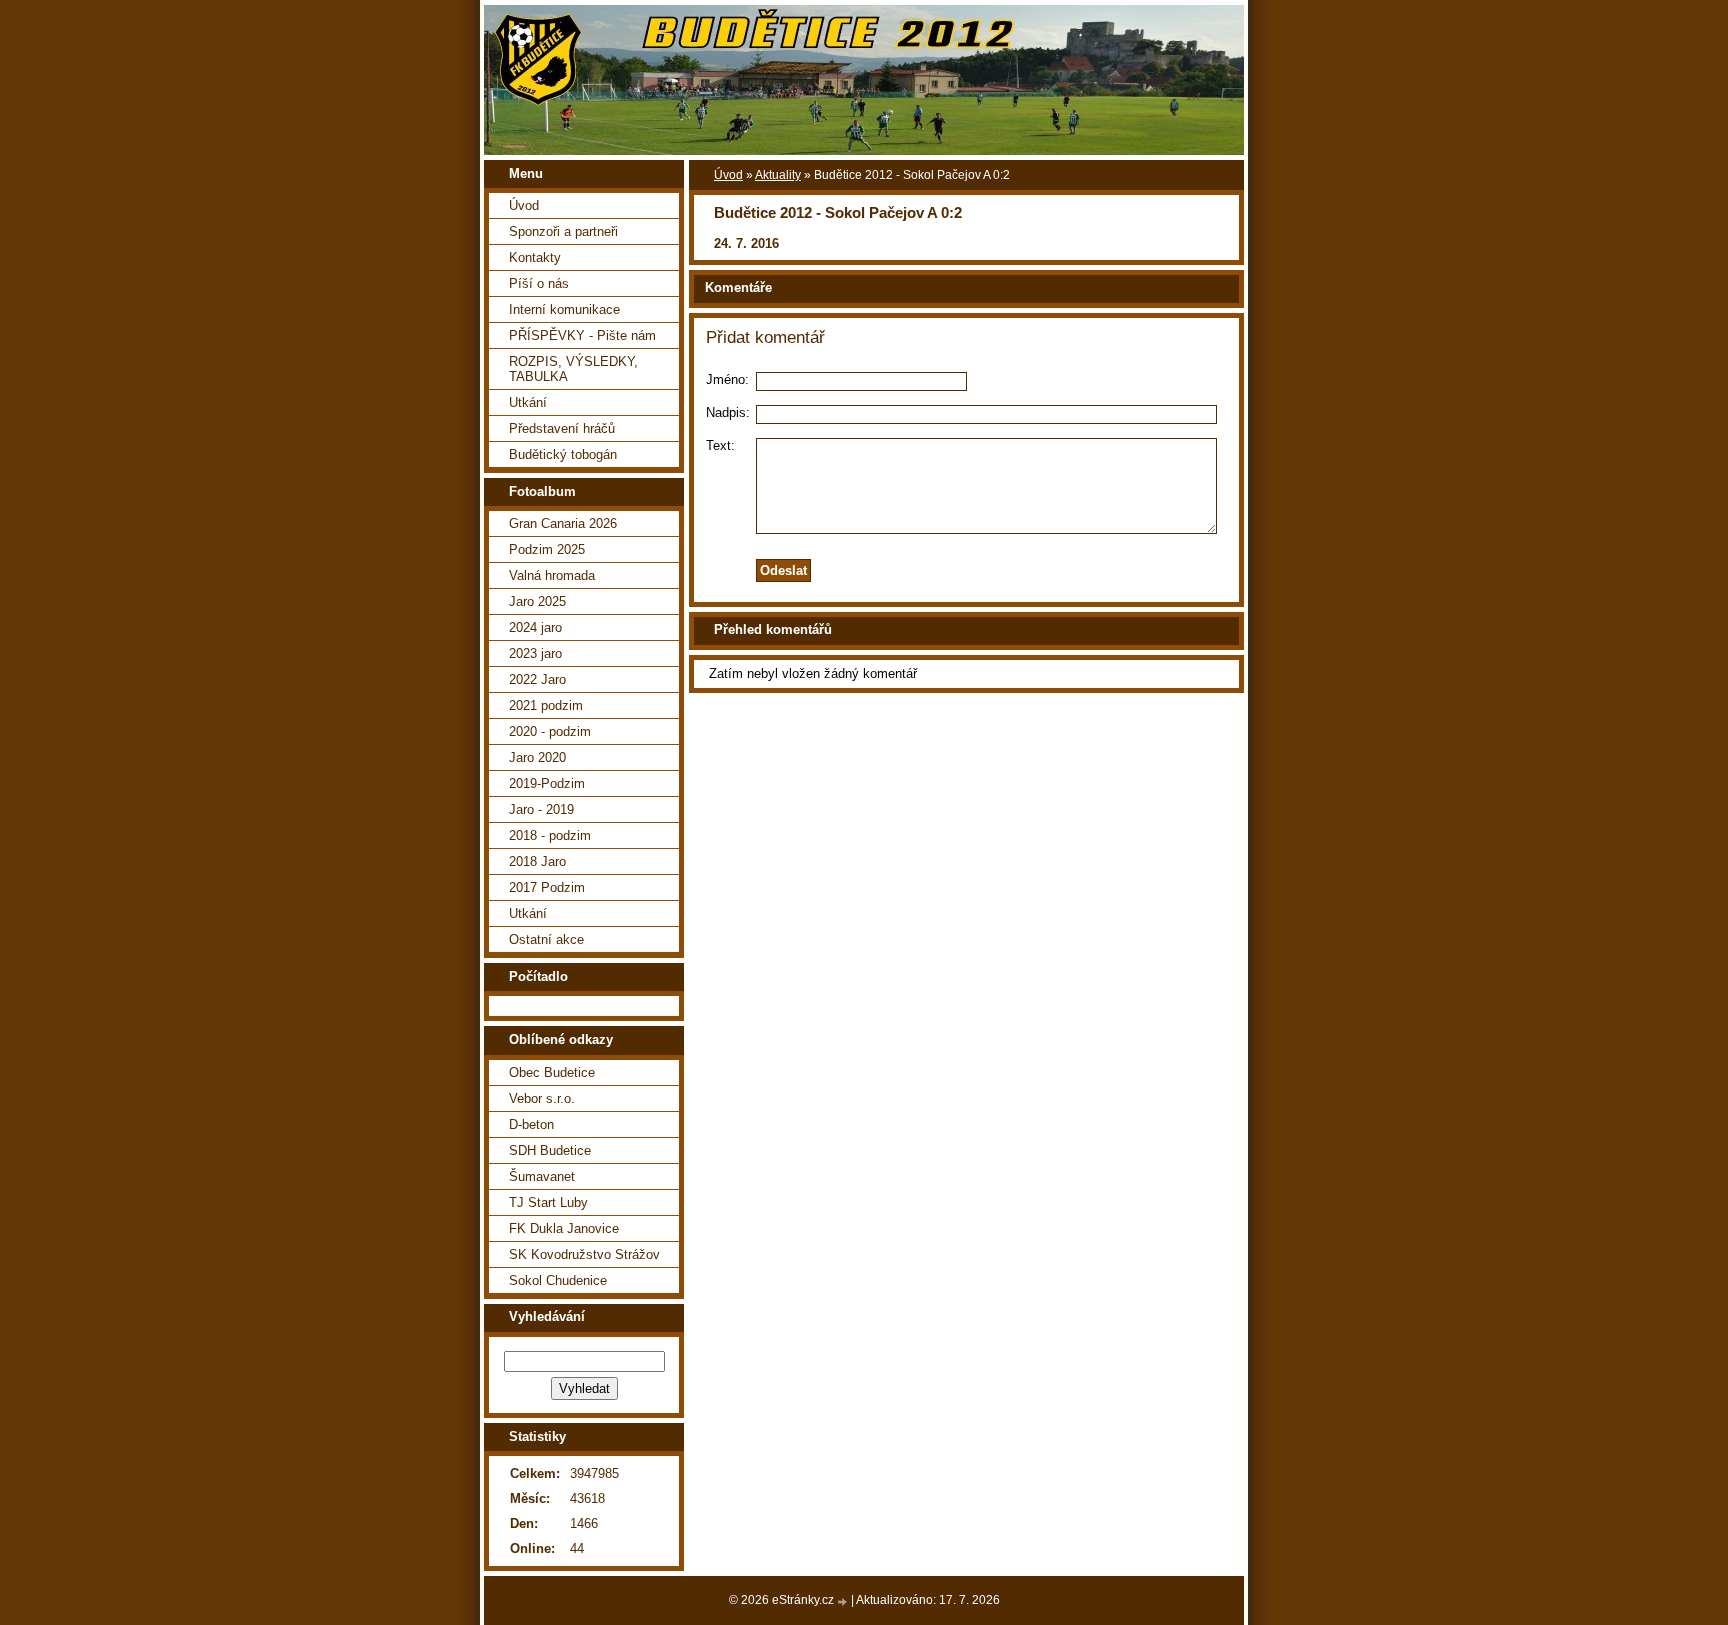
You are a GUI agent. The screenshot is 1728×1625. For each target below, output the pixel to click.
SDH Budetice (550, 1150)
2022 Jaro (537, 679)
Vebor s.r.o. (542, 1098)
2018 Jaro (537, 861)
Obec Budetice (552, 1072)
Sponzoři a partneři (563, 231)
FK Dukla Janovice (564, 1228)
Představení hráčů (562, 428)
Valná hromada (552, 575)
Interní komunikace (564, 309)
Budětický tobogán (563, 454)
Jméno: (727, 379)
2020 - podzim (550, 731)
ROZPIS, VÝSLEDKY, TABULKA (573, 369)
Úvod (728, 175)
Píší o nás (539, 283)
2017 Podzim (547, 887)
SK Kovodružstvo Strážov (584, 1254)
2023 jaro (535, 653)
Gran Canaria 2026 (563, 523)
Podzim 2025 (547, 549)
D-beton (531, 1124)
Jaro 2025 (537, 601)
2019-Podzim (547, 783)
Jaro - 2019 (541, 809)
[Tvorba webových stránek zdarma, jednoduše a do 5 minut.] (844, 1601)
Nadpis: (728, 412)
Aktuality (778, 175)
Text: (720, 445)
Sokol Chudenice (558, 1280)
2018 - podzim (550, 835)
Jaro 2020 (537, 757)
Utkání (528, 402)
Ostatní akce (546, 939)
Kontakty (535, 257)
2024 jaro (535, 627)
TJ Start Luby (548, 1202)
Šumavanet (542, 1176)
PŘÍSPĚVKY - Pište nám (582, 335)
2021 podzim (546, 705)
